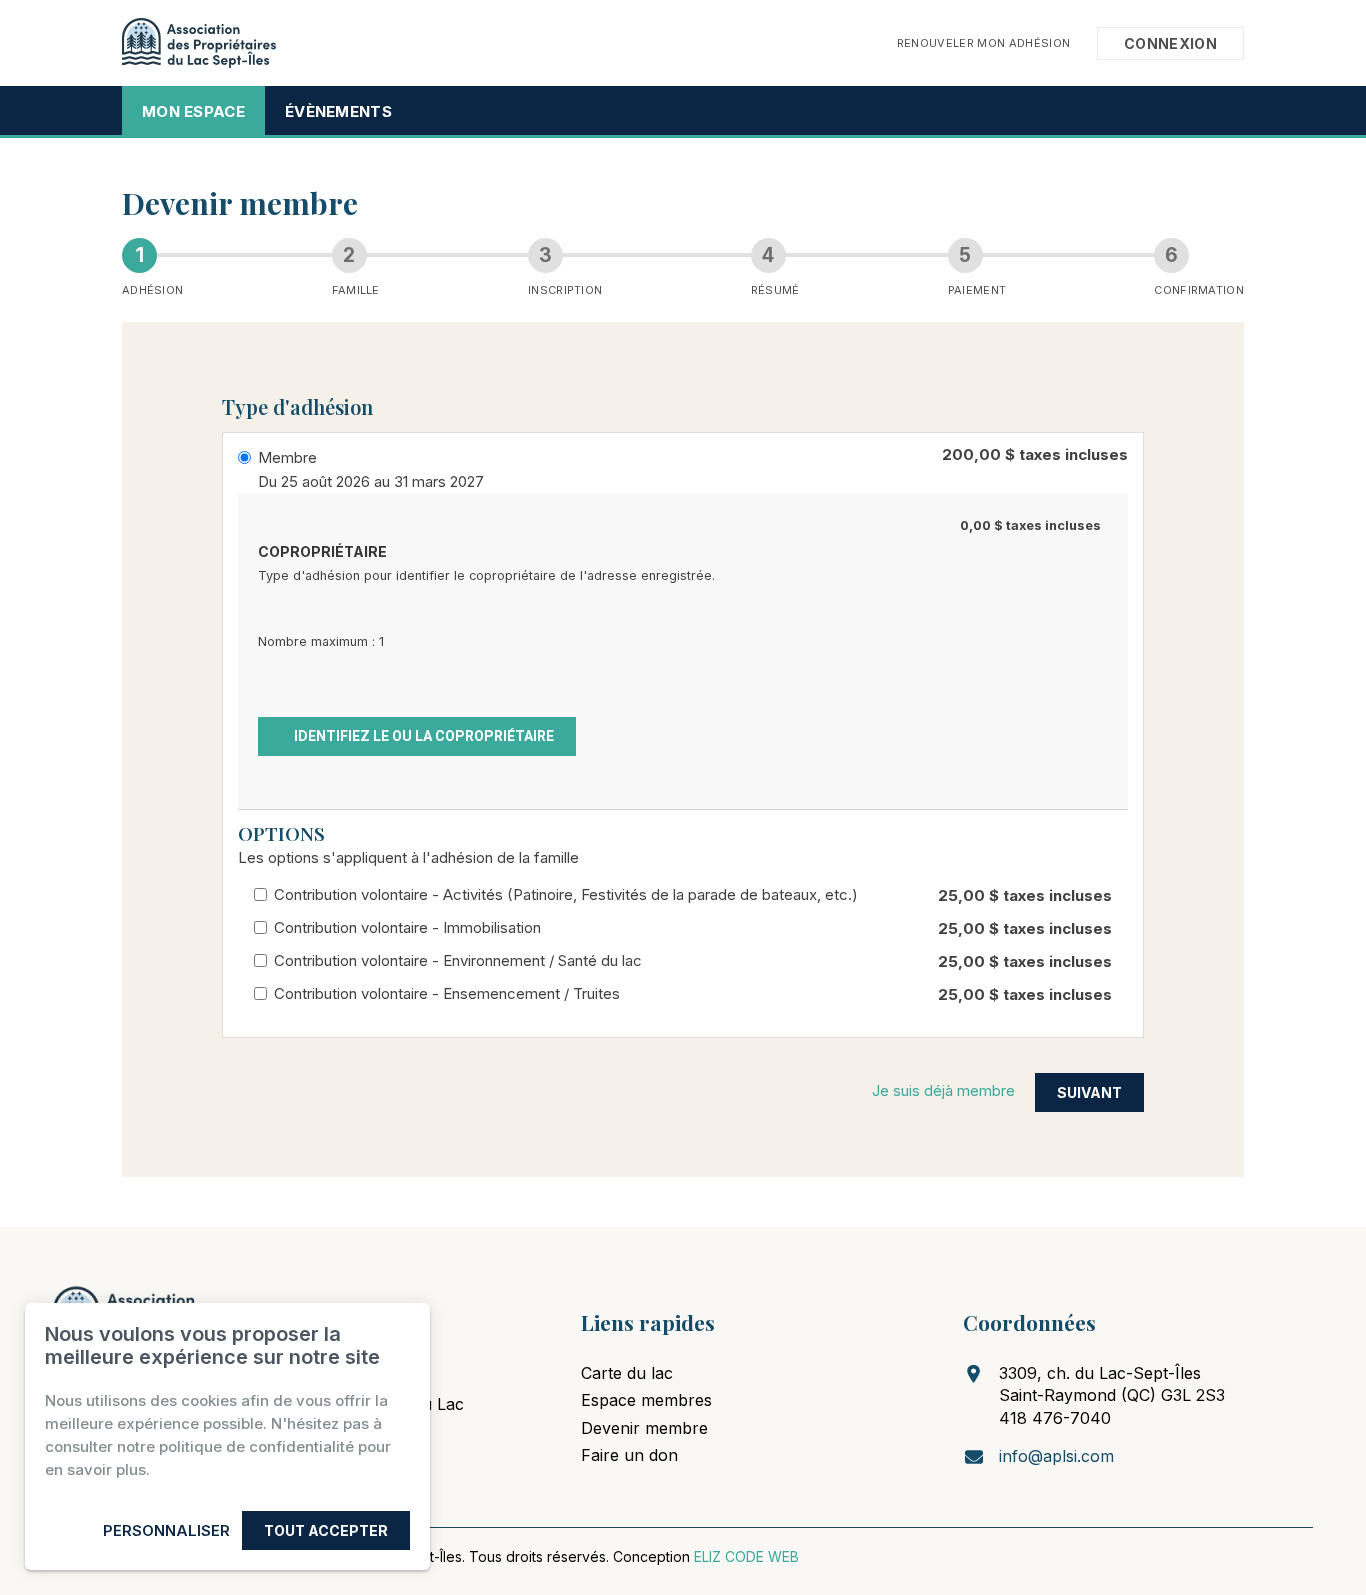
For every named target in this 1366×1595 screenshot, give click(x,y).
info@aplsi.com (1056, 1456)
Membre (287, 457)
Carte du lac (627, 1373)
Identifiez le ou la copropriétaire (422, 736)
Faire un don (629, 1455)
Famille (356, 290)
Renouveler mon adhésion (984, 42)
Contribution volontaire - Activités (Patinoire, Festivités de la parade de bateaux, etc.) (566, 894)
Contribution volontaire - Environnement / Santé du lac (458, 960)
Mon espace (193, 111)
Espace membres (646, 1400)
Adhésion (152, 290)
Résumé (775, 290)
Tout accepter (326, 1530)
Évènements (338, 111)
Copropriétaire (322, 551)
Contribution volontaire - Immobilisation (407, 927)
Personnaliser (166, 1530)
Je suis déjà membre (943, 1090)
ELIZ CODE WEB (746, 1556)
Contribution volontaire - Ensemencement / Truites (447, 993)
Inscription (565, 290)
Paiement (977, 290)
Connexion (1170, 43)
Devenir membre (644, 1428)
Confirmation (1199, 290)
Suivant (1089, 1092)
